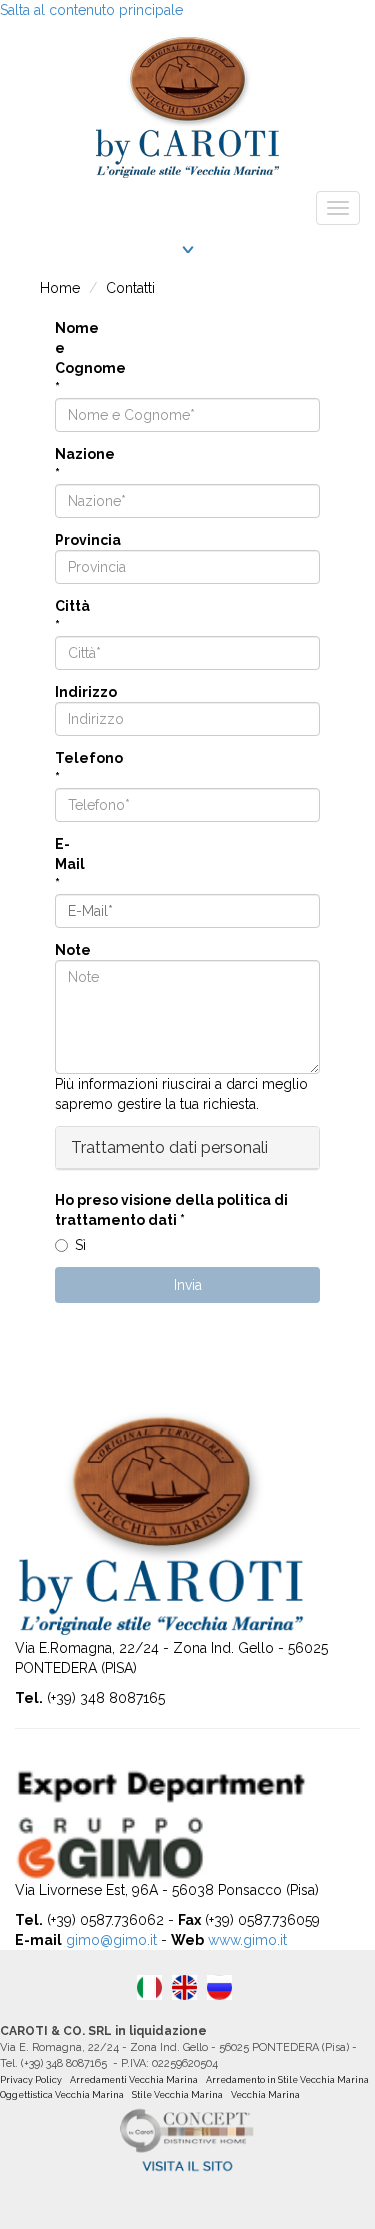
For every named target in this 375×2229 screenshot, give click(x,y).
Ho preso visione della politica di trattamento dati (171, 1210)
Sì (80, 1245)
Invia (188, 1285)
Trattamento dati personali (169, 1147)
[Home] (187, 101)
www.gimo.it (247, 1940)
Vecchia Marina (265, 2095)
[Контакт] (219, 1987)
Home (60, 288)
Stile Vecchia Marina (177, 2095)
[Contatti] (149, 1987)
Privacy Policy (31, 2080)
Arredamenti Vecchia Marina (134, 2080)
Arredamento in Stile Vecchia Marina (287, 2080)
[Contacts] (184, 1987)
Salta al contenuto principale (91, 10)
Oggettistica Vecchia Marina (62, 2095)
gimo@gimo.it (111, 1940)
